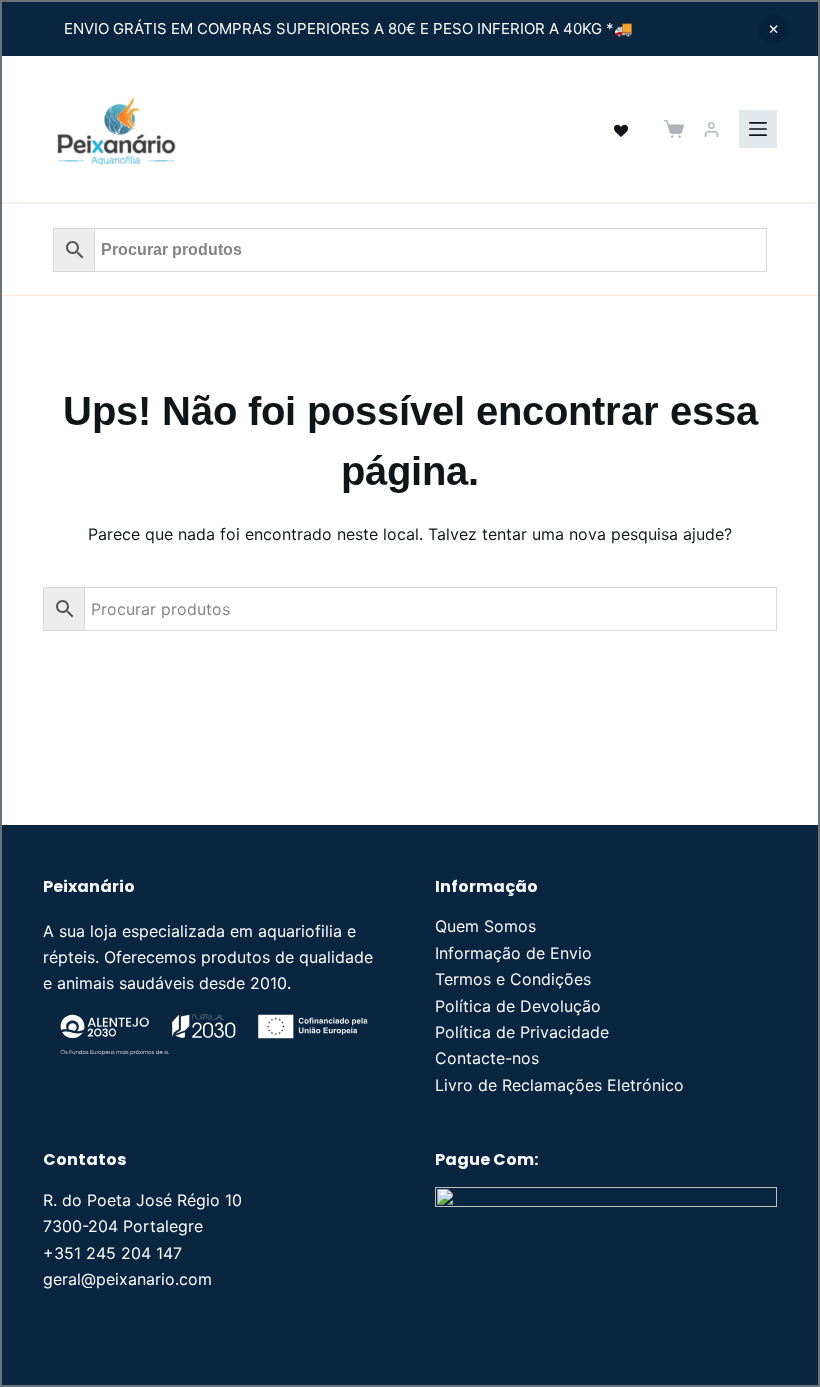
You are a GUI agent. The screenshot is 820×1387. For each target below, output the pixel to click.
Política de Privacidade (522, 1032)
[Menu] (758, 129)
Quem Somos (485, 926)
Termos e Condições (513, 979)
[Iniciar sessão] (711, 129)
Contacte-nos (487, 1058)
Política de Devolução (518, 1006)
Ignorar (773, 29)
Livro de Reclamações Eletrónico (559, 1085)
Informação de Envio (513, 953)
